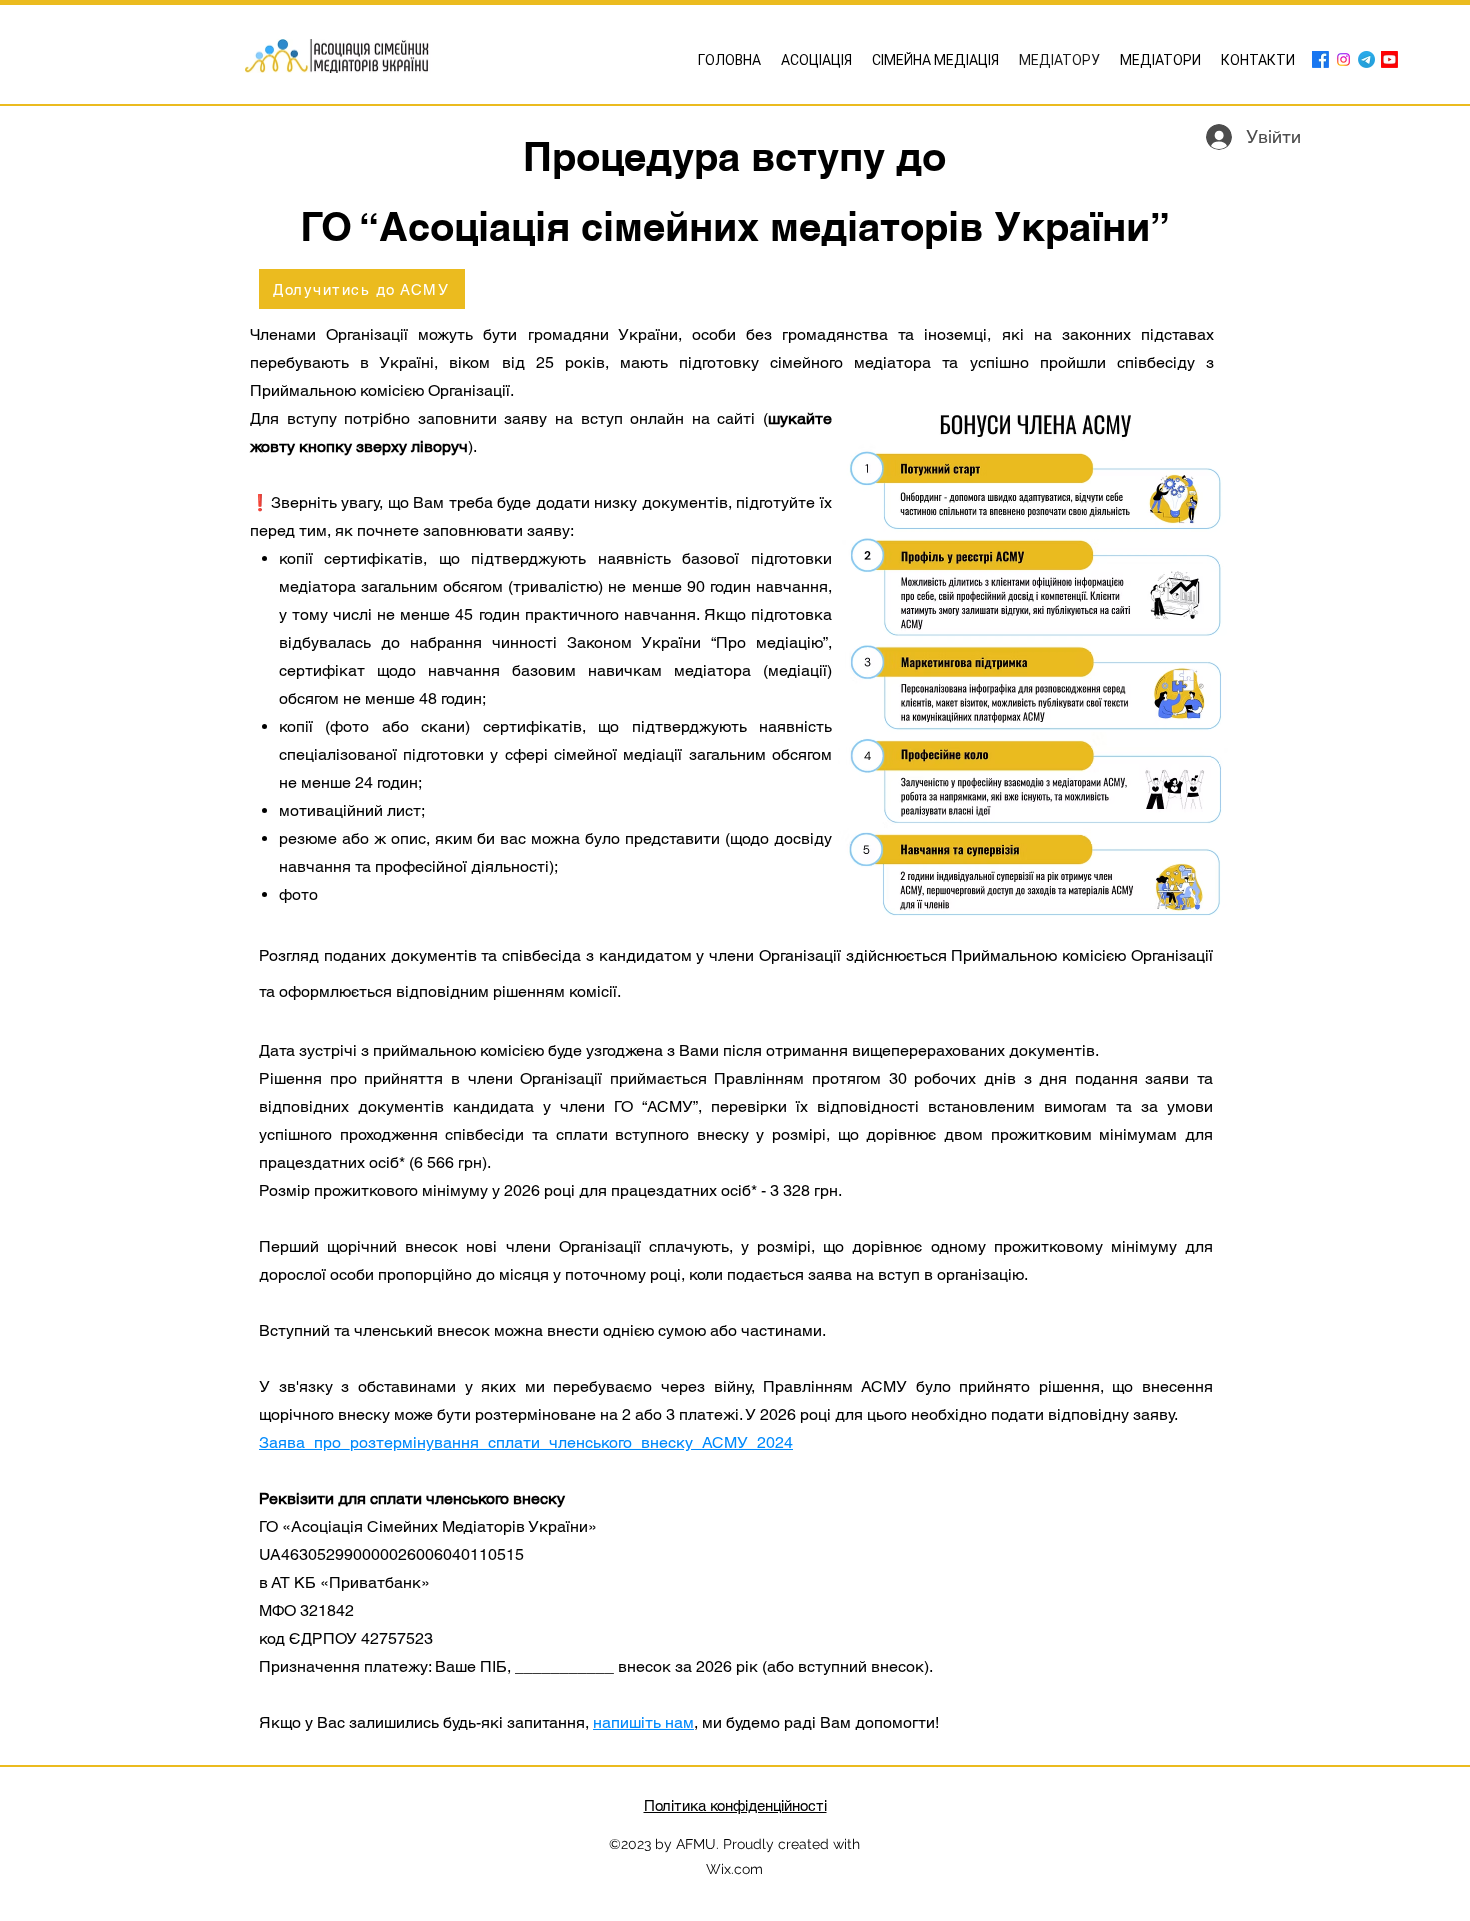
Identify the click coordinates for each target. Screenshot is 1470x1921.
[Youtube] (1389, 59)
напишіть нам (643, 1722)
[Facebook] (1320, 59)
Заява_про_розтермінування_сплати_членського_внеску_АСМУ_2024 (526, 1442)
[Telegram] (1366, 59)
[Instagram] (1343, 59)
